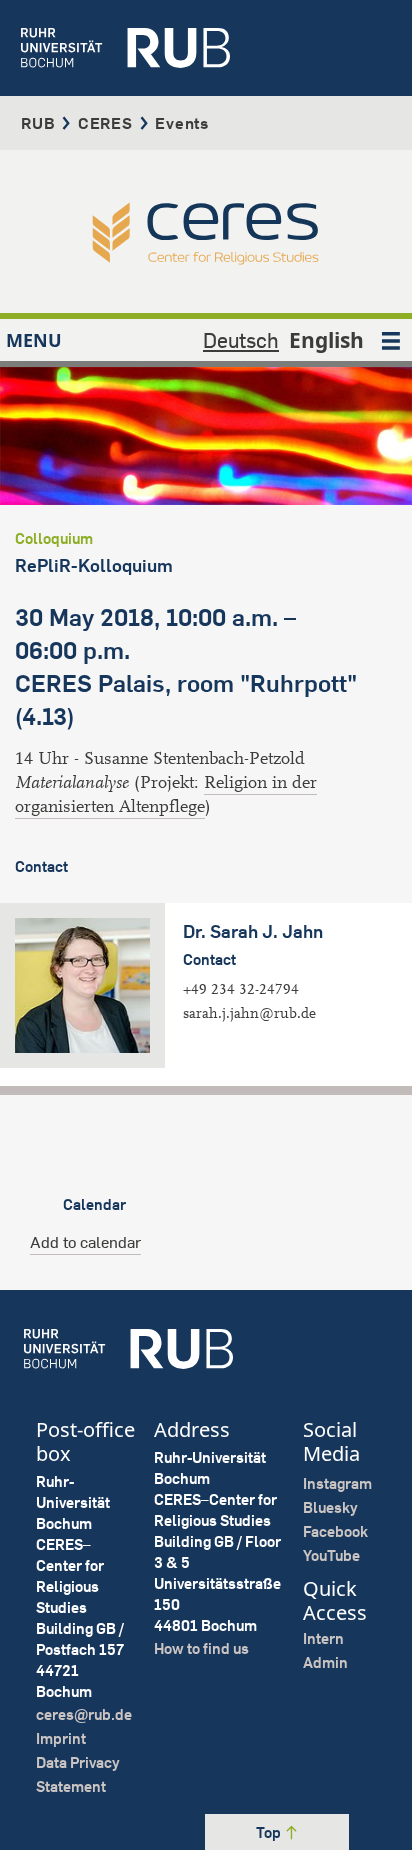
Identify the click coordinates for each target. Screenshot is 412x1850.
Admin (325, 1662)
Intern (323, 1638)
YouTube (331, 1555)
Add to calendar (85, 1242)
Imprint (61, 1738)
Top (270, 1832)
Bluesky (330, 1507)
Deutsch (241, 340)
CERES (105, 123)
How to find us (201, 1648)
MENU (34, 340)
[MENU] (391, 340)
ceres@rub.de (84, 1714)
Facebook (335, 1531)
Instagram (337, 1483)
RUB (38, 123)
